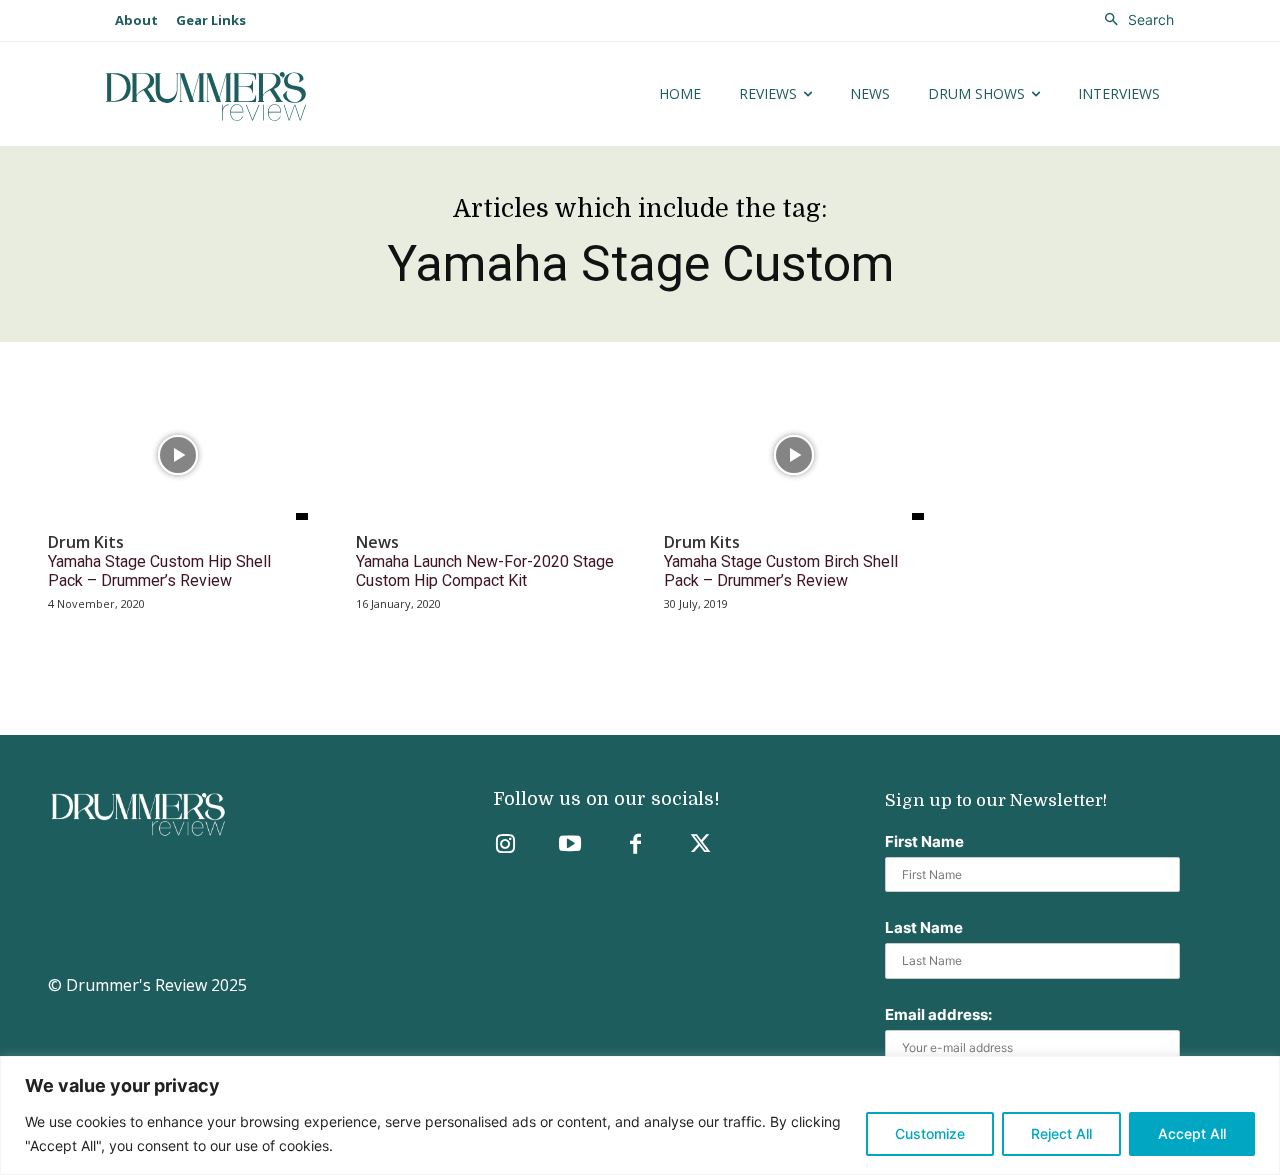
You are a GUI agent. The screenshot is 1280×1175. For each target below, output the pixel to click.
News (377, 542)
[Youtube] (570, 845)
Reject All (1061, 1133)
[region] (640, 1115)
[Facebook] (635, 845)
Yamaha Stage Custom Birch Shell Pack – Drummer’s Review (781, 571)
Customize (930, 1133)
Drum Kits (86, 542)
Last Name (924, 927)
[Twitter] (700, 845)
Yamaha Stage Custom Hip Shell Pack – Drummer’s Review (159, 571)
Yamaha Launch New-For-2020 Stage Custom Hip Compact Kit (485, 571)
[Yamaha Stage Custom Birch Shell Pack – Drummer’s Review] (794, 455)
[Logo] (268, 96)
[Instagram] (505, 845)
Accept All (1192, 1133)
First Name (924, 841)
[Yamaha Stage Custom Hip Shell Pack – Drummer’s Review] (178, 455)
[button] (1134, 20)
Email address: (938, 1014)
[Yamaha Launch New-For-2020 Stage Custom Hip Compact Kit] (486, 455)
